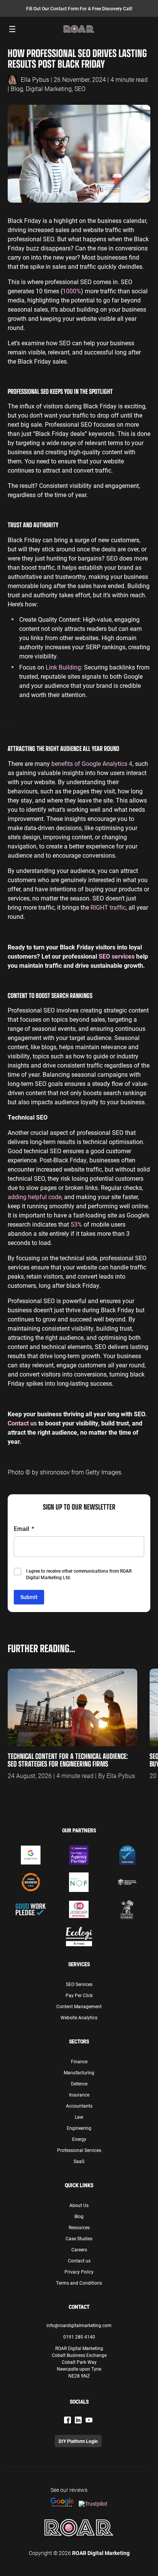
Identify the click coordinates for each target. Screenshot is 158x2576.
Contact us (79, 2261)
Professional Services (79, 2150)
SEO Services (79, 1984)
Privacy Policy (79, 2272)
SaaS (79, 2161)
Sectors (79, 2041)
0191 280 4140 (79, 2337)
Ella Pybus (35, 79)
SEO (80, 89)
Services (79, 1964)
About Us (79, 2205)
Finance (79, 2061)
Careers (79, 2249)
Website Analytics (79, 2017)
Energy (79, 2139)
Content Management (79, 2006)
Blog (17, 89)
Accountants (79, 2106)
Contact (79, 2307)
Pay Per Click (79, 1995)
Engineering (79, 2128)
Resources (79, 2227)
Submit (29, 1597)
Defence (79, 2084)
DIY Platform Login (78, 2441)
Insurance (79, 2095)
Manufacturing (79, 2072)
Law (79, 2117)
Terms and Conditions (79, 2283)
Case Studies (79, 2238)
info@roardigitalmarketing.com (79, 2325)
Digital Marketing (49, 89)
